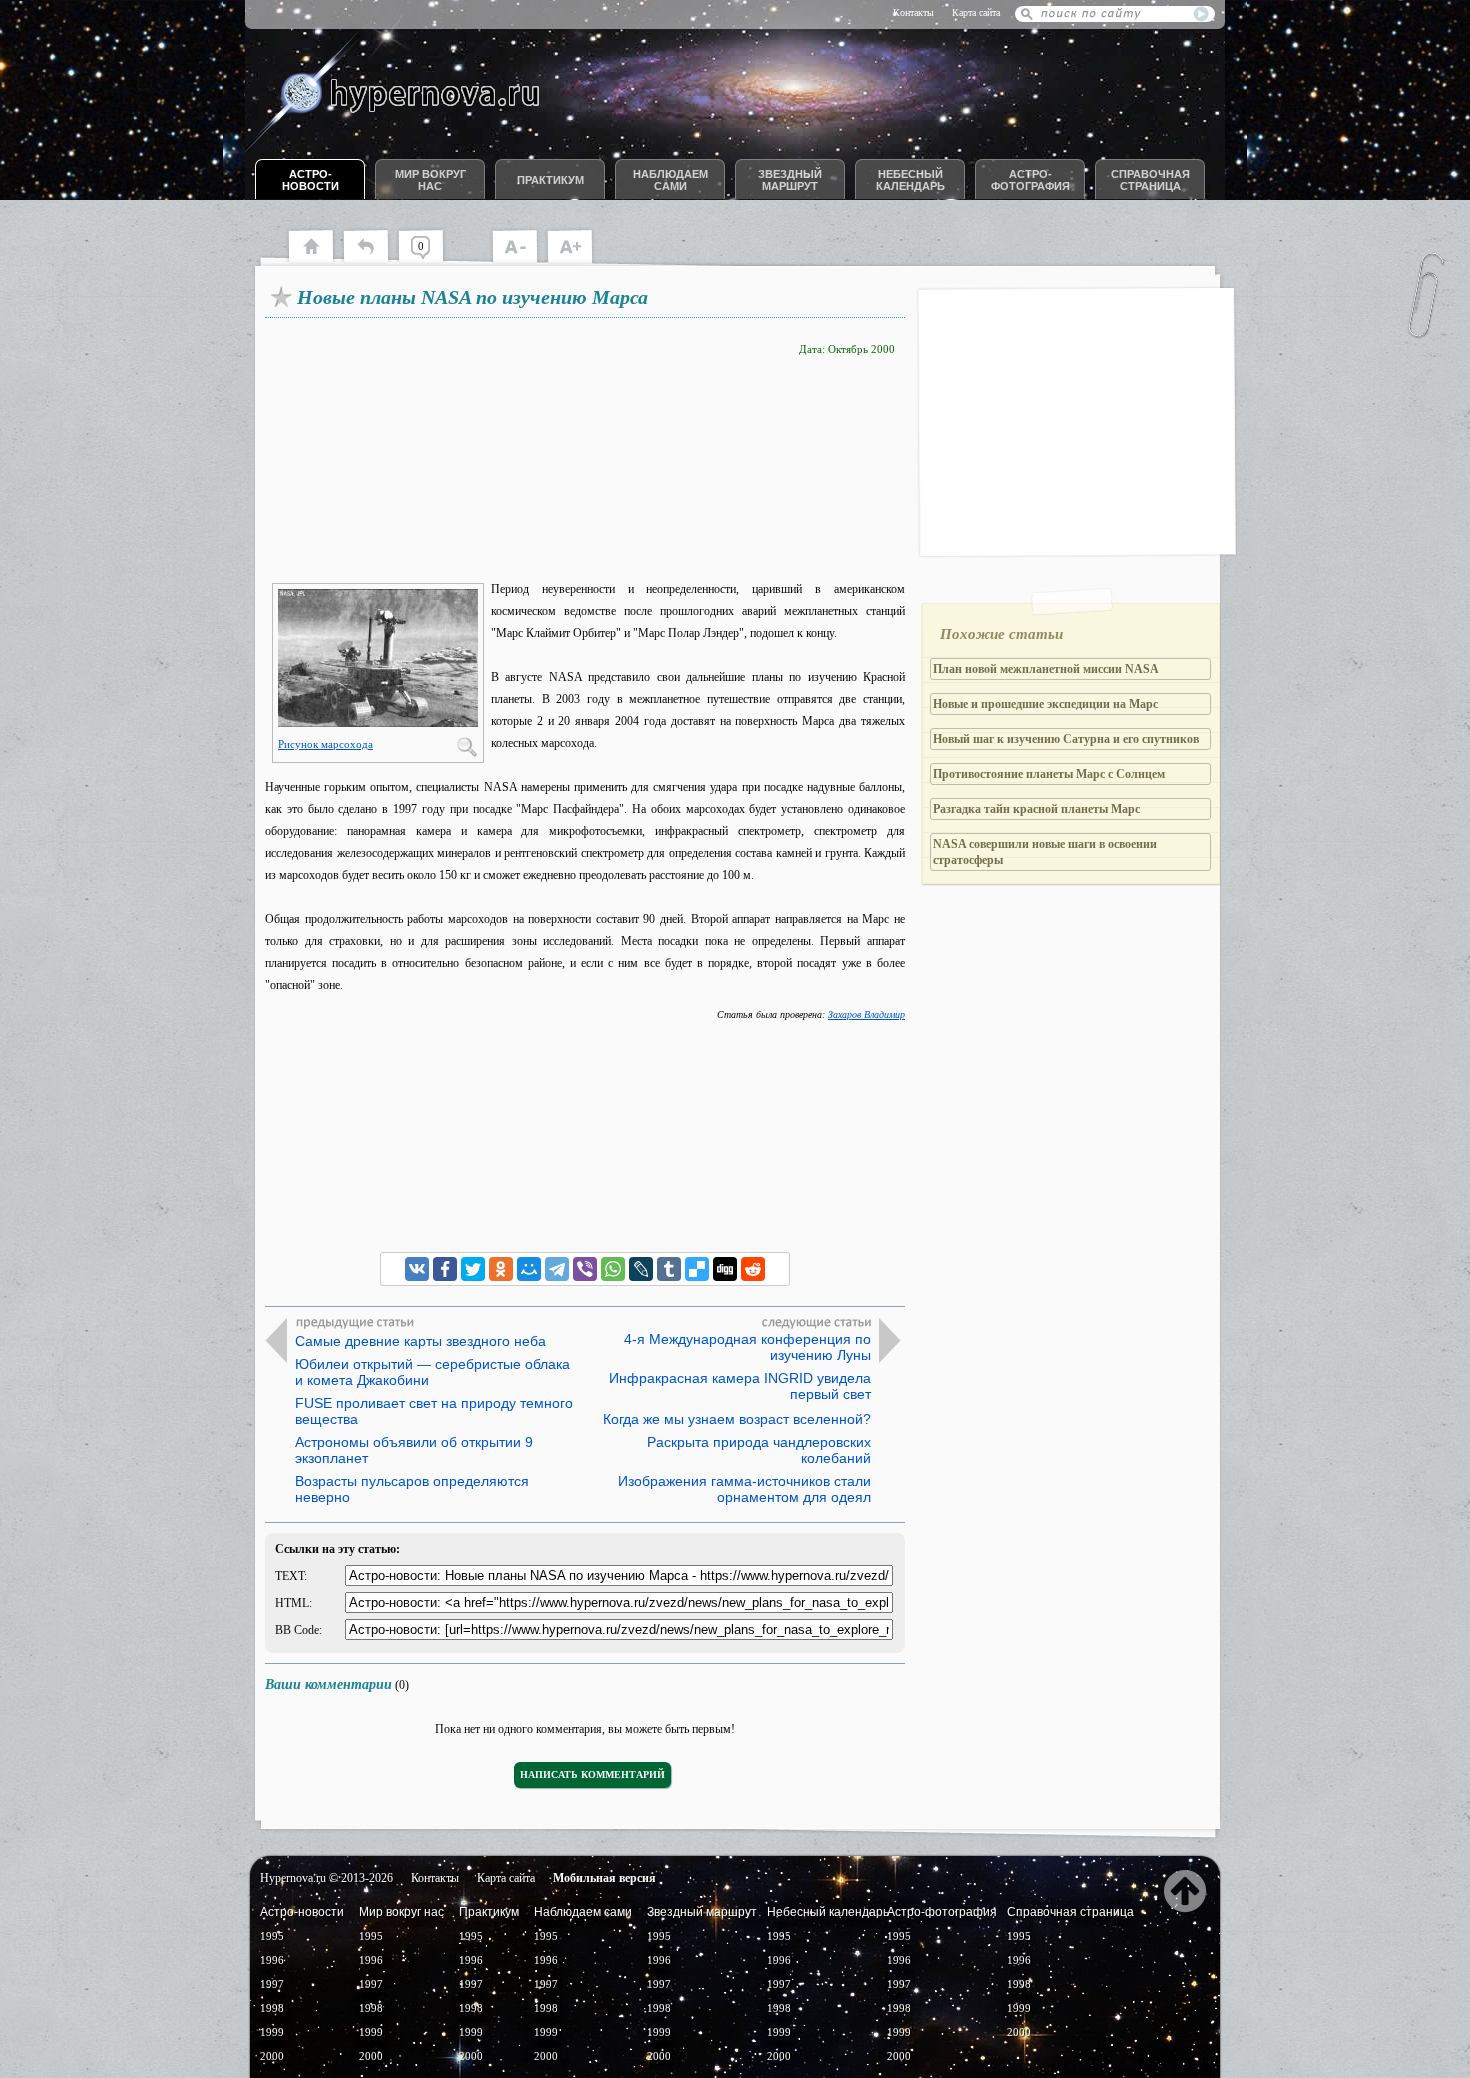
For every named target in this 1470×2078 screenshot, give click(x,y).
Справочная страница (1150, 180)
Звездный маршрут (790, 180)
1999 (272, 2032)
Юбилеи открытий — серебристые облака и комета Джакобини (432, 1372)
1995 (272, 1936)
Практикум (550, 180)
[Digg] (725, 1269)
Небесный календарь (910, 180)
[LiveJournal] (641, 1269)
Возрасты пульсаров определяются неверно (412, 1489)
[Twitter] (473, 1269)
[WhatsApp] (613, 1269)
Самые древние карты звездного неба (420, 1341)
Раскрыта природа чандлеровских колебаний (759, 1450)
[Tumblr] (669, 1269)
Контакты (913, 12)
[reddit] (753, 1269)
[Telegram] (557, 1269)
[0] (430, 260)
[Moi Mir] (529, 1269)
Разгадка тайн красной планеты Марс (1036, 809)
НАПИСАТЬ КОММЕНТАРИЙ (592, 1774)
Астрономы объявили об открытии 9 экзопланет (414, 1450)
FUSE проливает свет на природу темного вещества (434, 1411)
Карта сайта (976, 12)
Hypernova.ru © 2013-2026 (326, 1878)
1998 (272, 2008)
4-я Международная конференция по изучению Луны (747, 1347)
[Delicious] (697, 1269)
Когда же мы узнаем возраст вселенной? (737, 1419)
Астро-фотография (1030, 180)
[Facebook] (445, 1269)
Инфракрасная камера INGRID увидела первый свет (740, 1386)
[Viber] (585, 1269)
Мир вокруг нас (430, 180)
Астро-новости (310, 180)
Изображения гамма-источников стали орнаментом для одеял (744, 1489)
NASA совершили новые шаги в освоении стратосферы (1045, 852)
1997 (272, 1984)
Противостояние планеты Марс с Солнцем (1049, 774)
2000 (272, 2056)
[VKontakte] (417, 1269)
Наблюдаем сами (670, 180)
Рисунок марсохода (325, 744)
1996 (272, 1960)
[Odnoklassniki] (501, 1269)
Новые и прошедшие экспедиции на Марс (1045, 704)
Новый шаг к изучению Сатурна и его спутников (1066, 739)
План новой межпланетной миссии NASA (1046, 669)
